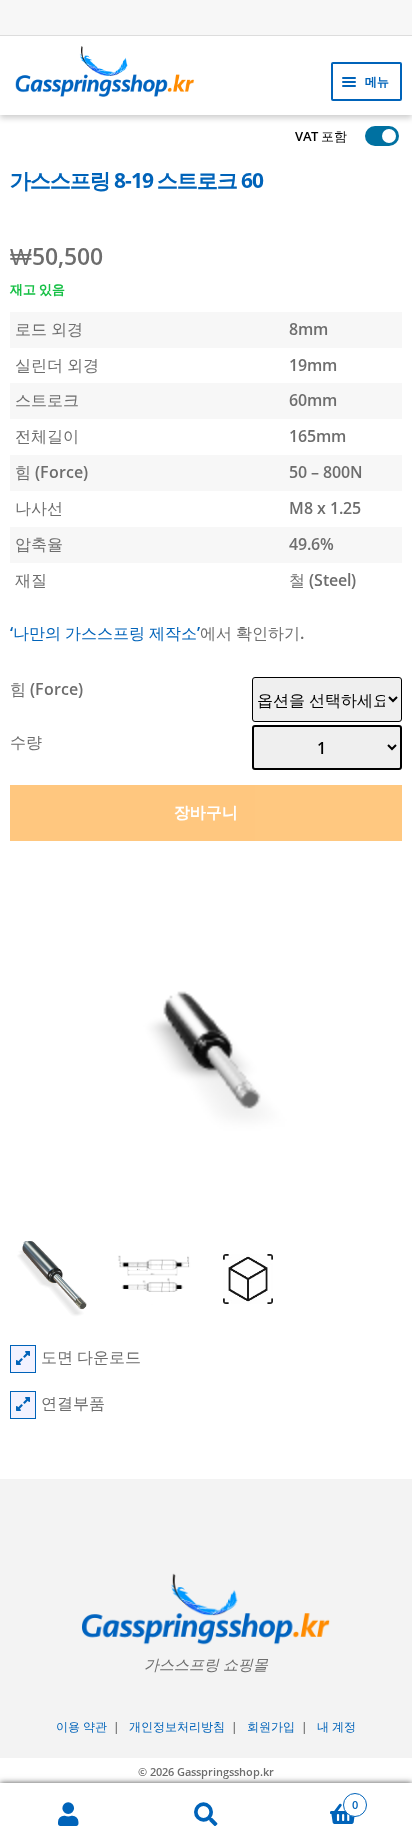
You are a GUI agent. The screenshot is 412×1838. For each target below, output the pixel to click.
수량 (26, 742)
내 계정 (336, 1726)
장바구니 (206, 812)
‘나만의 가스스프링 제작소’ (105, 633)
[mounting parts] (23, 1405)
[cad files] (23, 1359)
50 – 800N (326, 472)
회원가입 (271, 1726)
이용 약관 (81, 1726)
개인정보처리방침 (177, 1726)
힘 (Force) (46, 689)
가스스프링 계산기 (215, 16)
